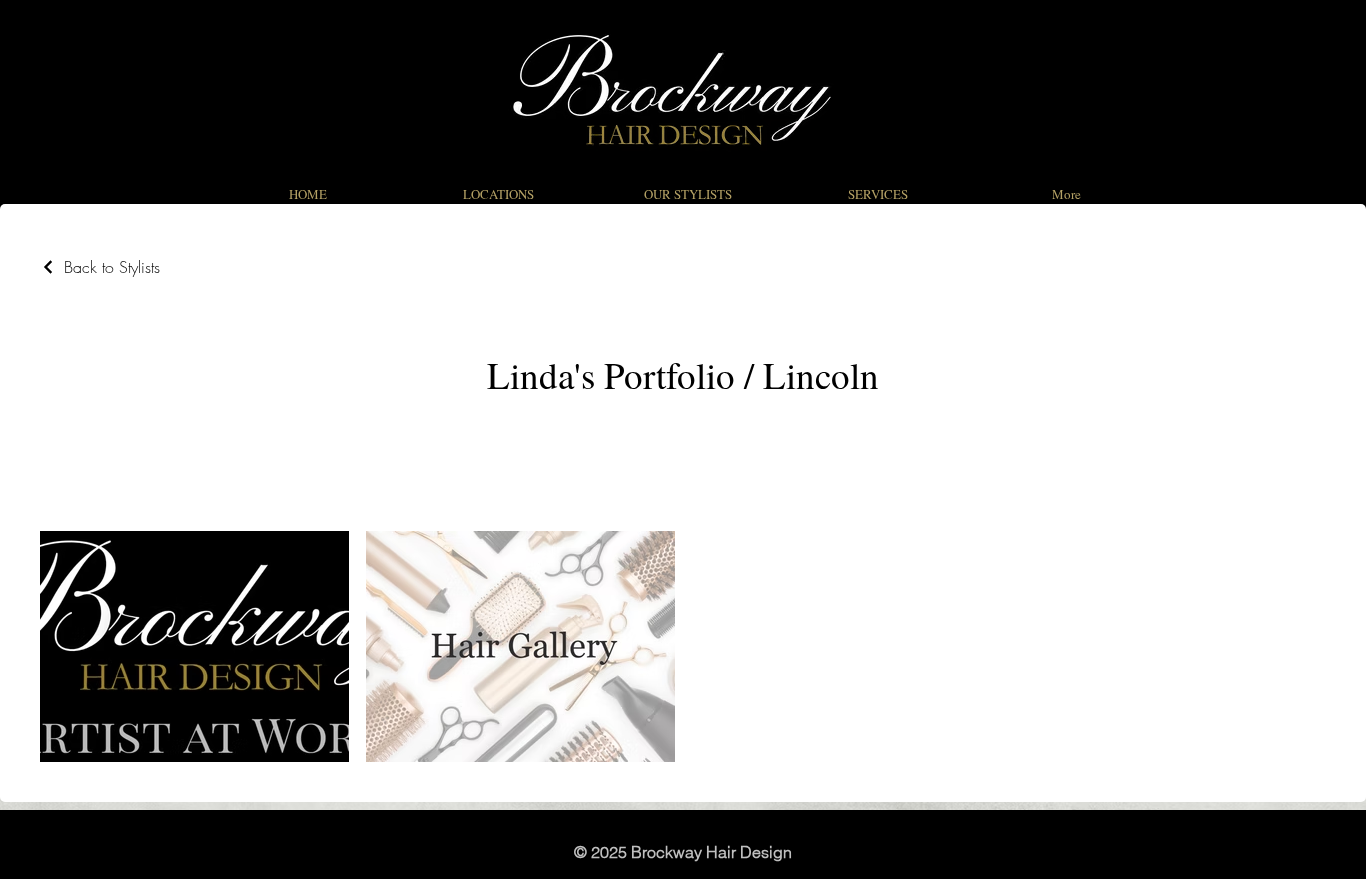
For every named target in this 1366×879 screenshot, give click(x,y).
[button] (688, 194)
